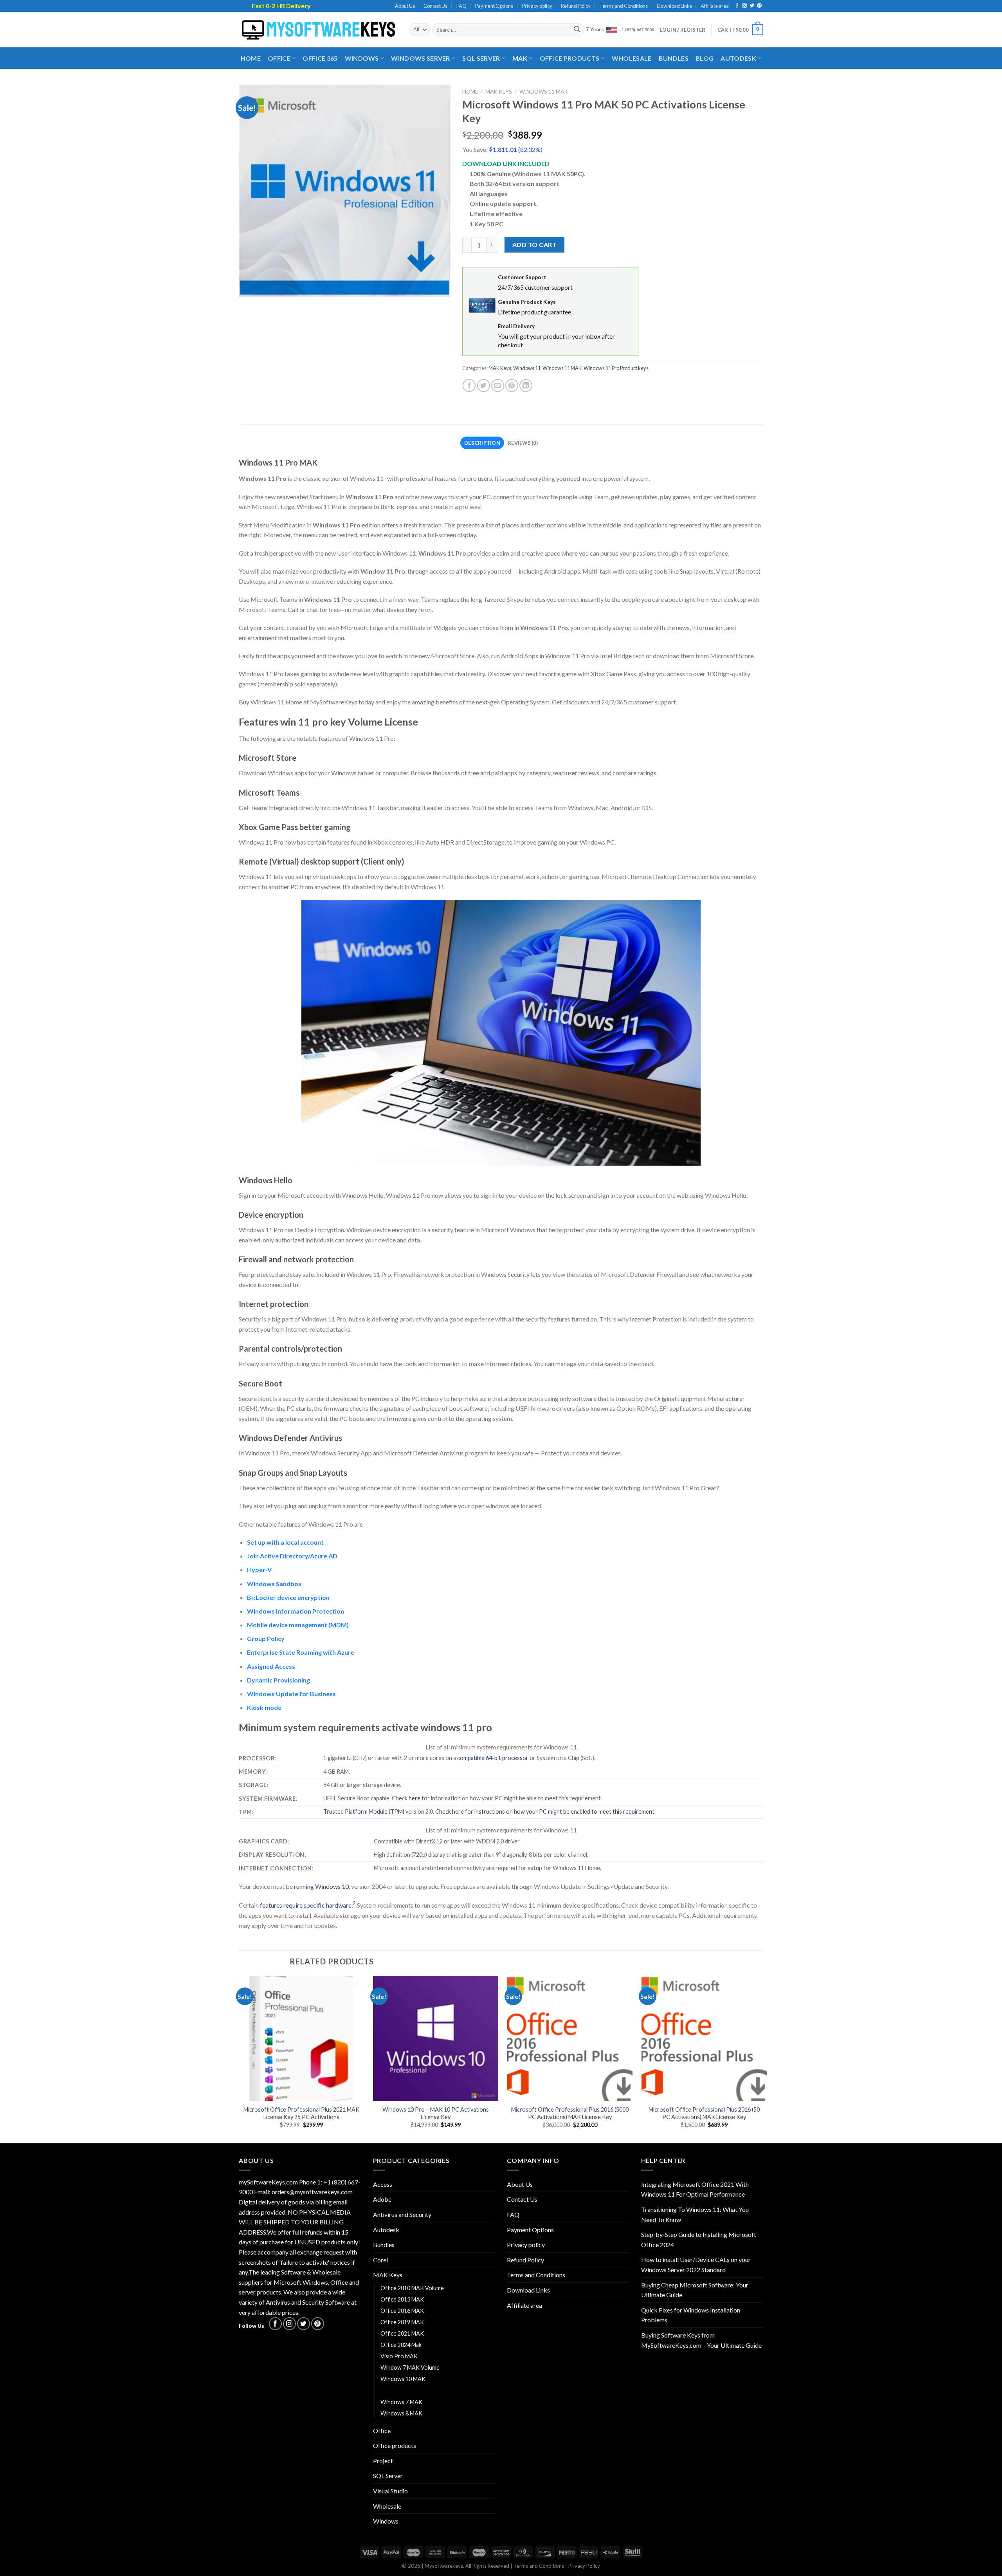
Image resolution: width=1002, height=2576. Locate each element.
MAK (520, 58)
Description (482, 443)
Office (279, 58)
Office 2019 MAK (402, 2322)
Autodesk (738, 58)
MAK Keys (499, 92)
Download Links (674, 6)
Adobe (382, 2199)
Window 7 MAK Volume (410, 2368)
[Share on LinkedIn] (526, 385)
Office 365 (320, 58)
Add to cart (534, 245)
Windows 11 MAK (544, 92)
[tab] (482, 443)
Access (383, 2184)
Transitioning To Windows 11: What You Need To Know (695, 2214)
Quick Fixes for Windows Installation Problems (691, 2315)
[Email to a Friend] (498, 385)
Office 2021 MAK (402, 2333)
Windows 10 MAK (403, 2379)
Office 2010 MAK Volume (412, 2288)
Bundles (674, 58)
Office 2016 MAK (402, 2311)
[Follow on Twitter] (752, 6)
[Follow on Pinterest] (759, 6)
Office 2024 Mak (401, 2345)
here (414, 1798)
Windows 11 (527, 368)
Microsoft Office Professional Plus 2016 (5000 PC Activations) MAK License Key (570, 2113)
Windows (362, 58)
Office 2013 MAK (402, 2299)
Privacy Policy (584, 2566)
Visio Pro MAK (399, 2356)
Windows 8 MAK (401, 2413)
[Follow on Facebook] (737, 6)
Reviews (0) (523, 443)
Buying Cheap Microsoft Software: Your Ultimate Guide (695, 2290)
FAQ (461, 6)
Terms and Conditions (624, 6)
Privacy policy (537, 6)
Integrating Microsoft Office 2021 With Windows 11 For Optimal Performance (695, 2189)
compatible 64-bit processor (493, 1758)
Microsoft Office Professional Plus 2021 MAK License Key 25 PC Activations (301, 2113)
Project (383, 2461)
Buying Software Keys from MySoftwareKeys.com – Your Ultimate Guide (701, 2340)
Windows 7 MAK (401, 2402)
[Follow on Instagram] (744, 6)
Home (251, 58)
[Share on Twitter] (484, 385)
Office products (570, 58)
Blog (705, 58)
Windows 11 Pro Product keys (616, 368)
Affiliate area (715, 6)
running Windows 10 (321, 1886)
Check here (450, 1812)
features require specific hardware (306, 1905)
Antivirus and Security (402, 2214)
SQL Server (481, 58)
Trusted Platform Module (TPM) (364, 1812)
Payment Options (494, 6)
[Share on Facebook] (469, 385)
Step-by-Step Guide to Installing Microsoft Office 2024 (699, 2239)
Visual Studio (390, 2491)
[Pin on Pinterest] (512, 385)
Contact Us (435, 6)
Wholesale (632, 58)
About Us (405, 6)
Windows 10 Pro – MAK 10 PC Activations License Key (436, 2113)
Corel (380, 2260)
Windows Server (420, 58)
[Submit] (577, 30)
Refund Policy (576, 6)
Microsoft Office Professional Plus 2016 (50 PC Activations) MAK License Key (704, 2113)
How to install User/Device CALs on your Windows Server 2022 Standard (696, 2265)
